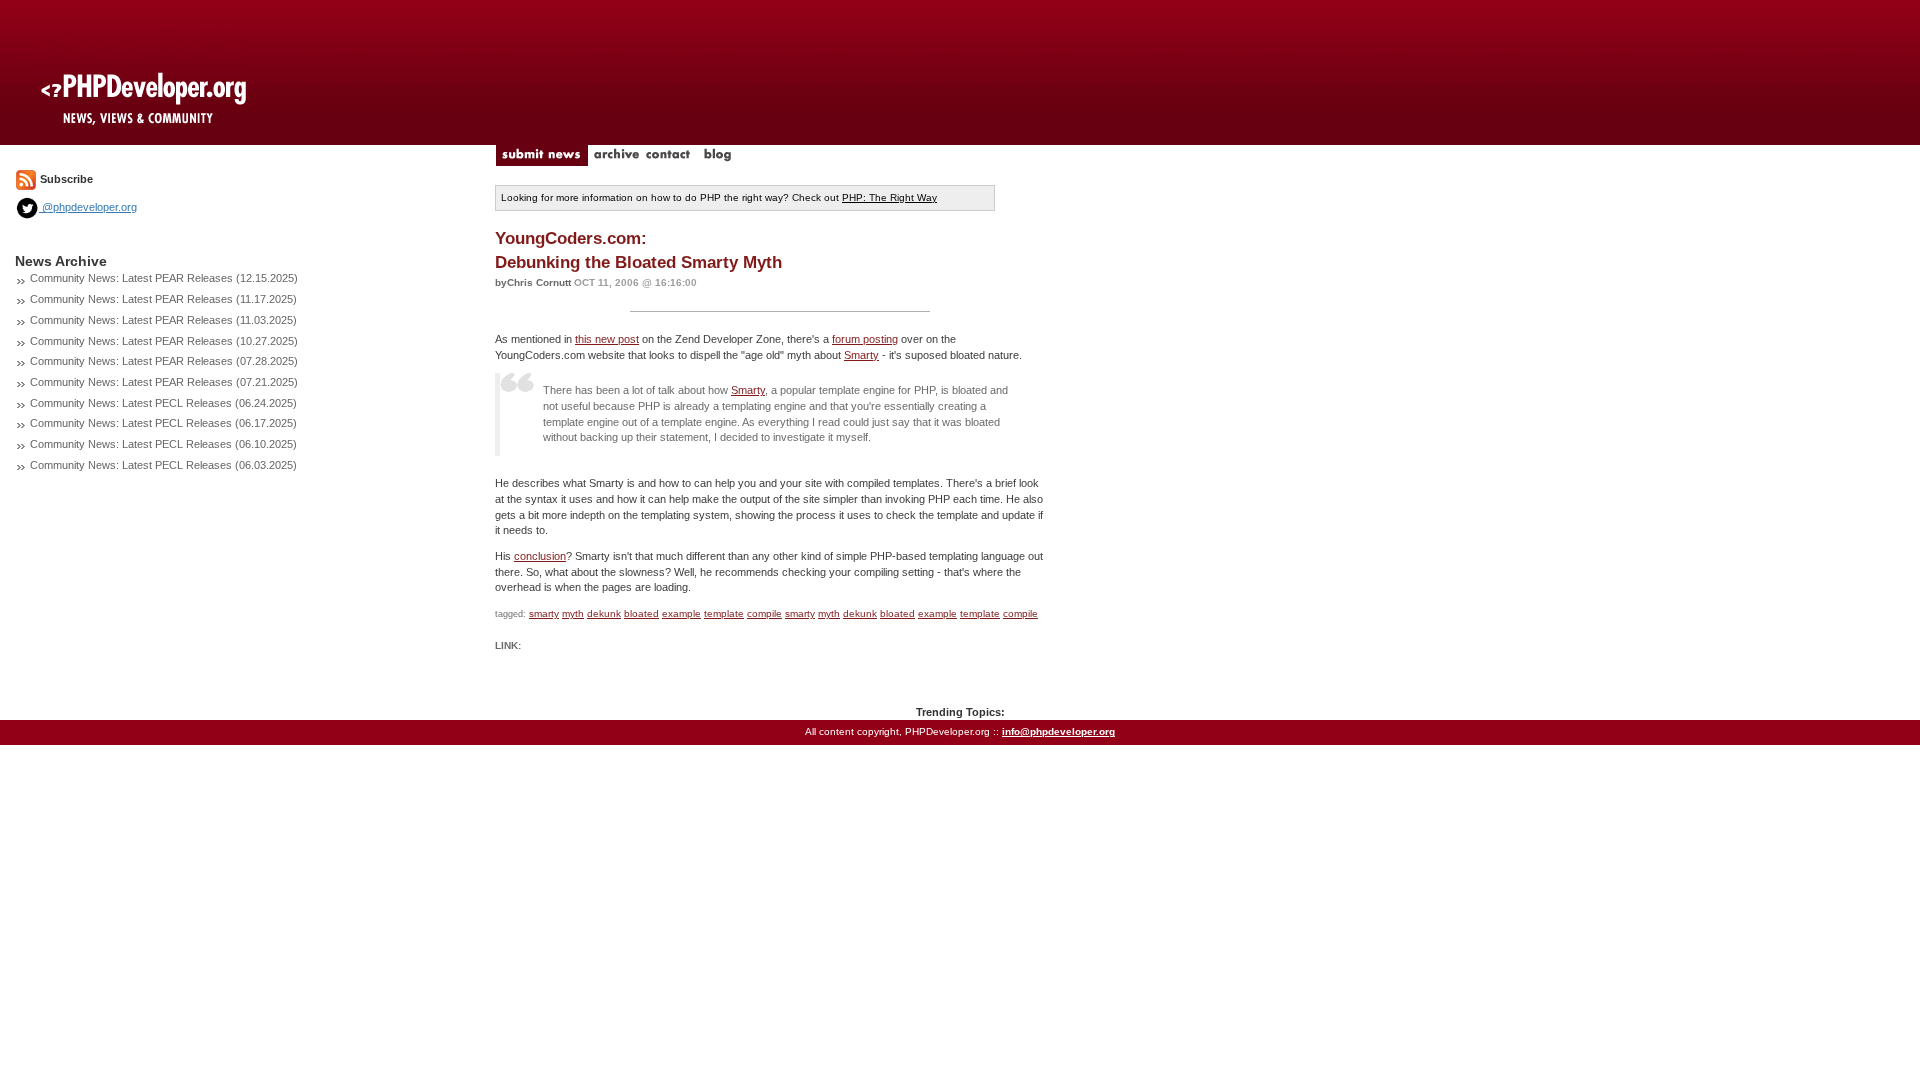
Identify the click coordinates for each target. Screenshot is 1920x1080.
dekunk (604, 613)
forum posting (865, 339)
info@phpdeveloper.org (1058, 731)
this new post (607, 339)
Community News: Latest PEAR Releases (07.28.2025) (164, 361)
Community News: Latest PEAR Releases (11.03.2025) (163, 320)
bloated (641, 613)
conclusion (540, 556)
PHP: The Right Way (889, 197)
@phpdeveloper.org (88, 207)
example (681, 613)
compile (764, 613)
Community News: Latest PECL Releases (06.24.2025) (163, 403)
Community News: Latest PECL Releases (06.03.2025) (163, 465)
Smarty (861, 355)
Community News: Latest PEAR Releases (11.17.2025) (163, 299)
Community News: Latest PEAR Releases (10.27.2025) (164, 341)
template (724, 613)
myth (573, 613)
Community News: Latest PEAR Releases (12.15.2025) (164, 278)
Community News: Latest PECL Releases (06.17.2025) (163, 423)
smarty (544, 613)
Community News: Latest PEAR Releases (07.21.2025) (164, 382)
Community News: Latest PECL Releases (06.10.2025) (163, 444)
